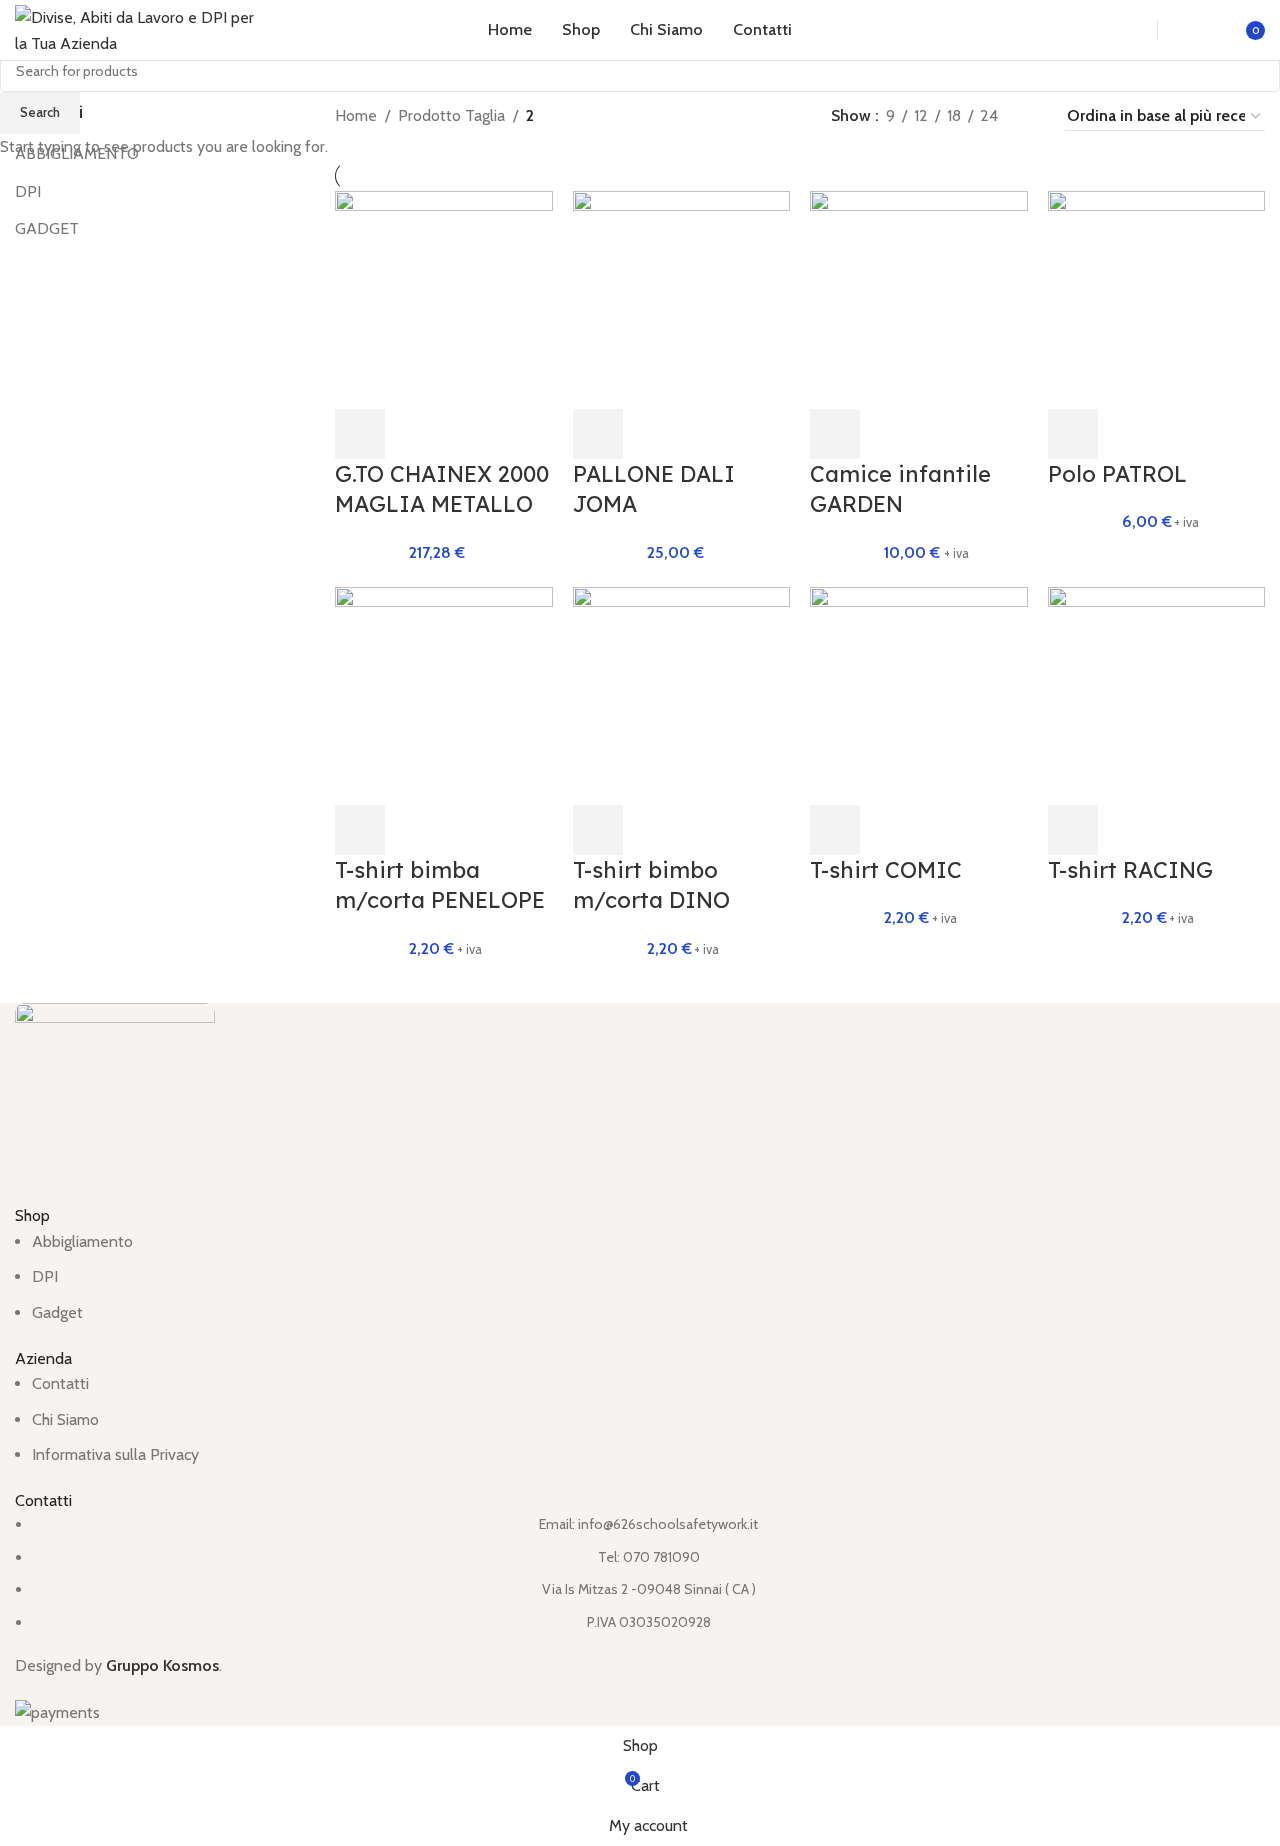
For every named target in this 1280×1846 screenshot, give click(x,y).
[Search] (1121, 30)
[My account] (1196, 30)
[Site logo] (140, 28)
